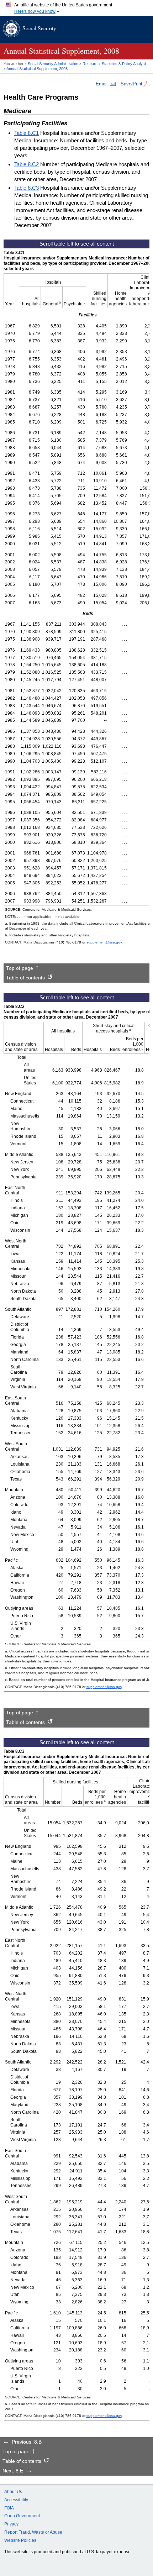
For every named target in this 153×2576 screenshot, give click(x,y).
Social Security (39, 28)
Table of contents (25, 978)
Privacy (11, 2524)
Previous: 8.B (27, 2442)
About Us (13, 2492)
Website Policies (20, 2540)
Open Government (22, 2516)
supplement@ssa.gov (104, 942)
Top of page (20, 968)
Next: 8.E (13, 2471)
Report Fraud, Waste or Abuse (33, 2532)
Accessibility (16, 2500)
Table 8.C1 (27, 133)
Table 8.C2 (27, 164)
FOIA (9, 2508)
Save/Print (131, 84)
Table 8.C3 (27, 188)
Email (102, 84)
